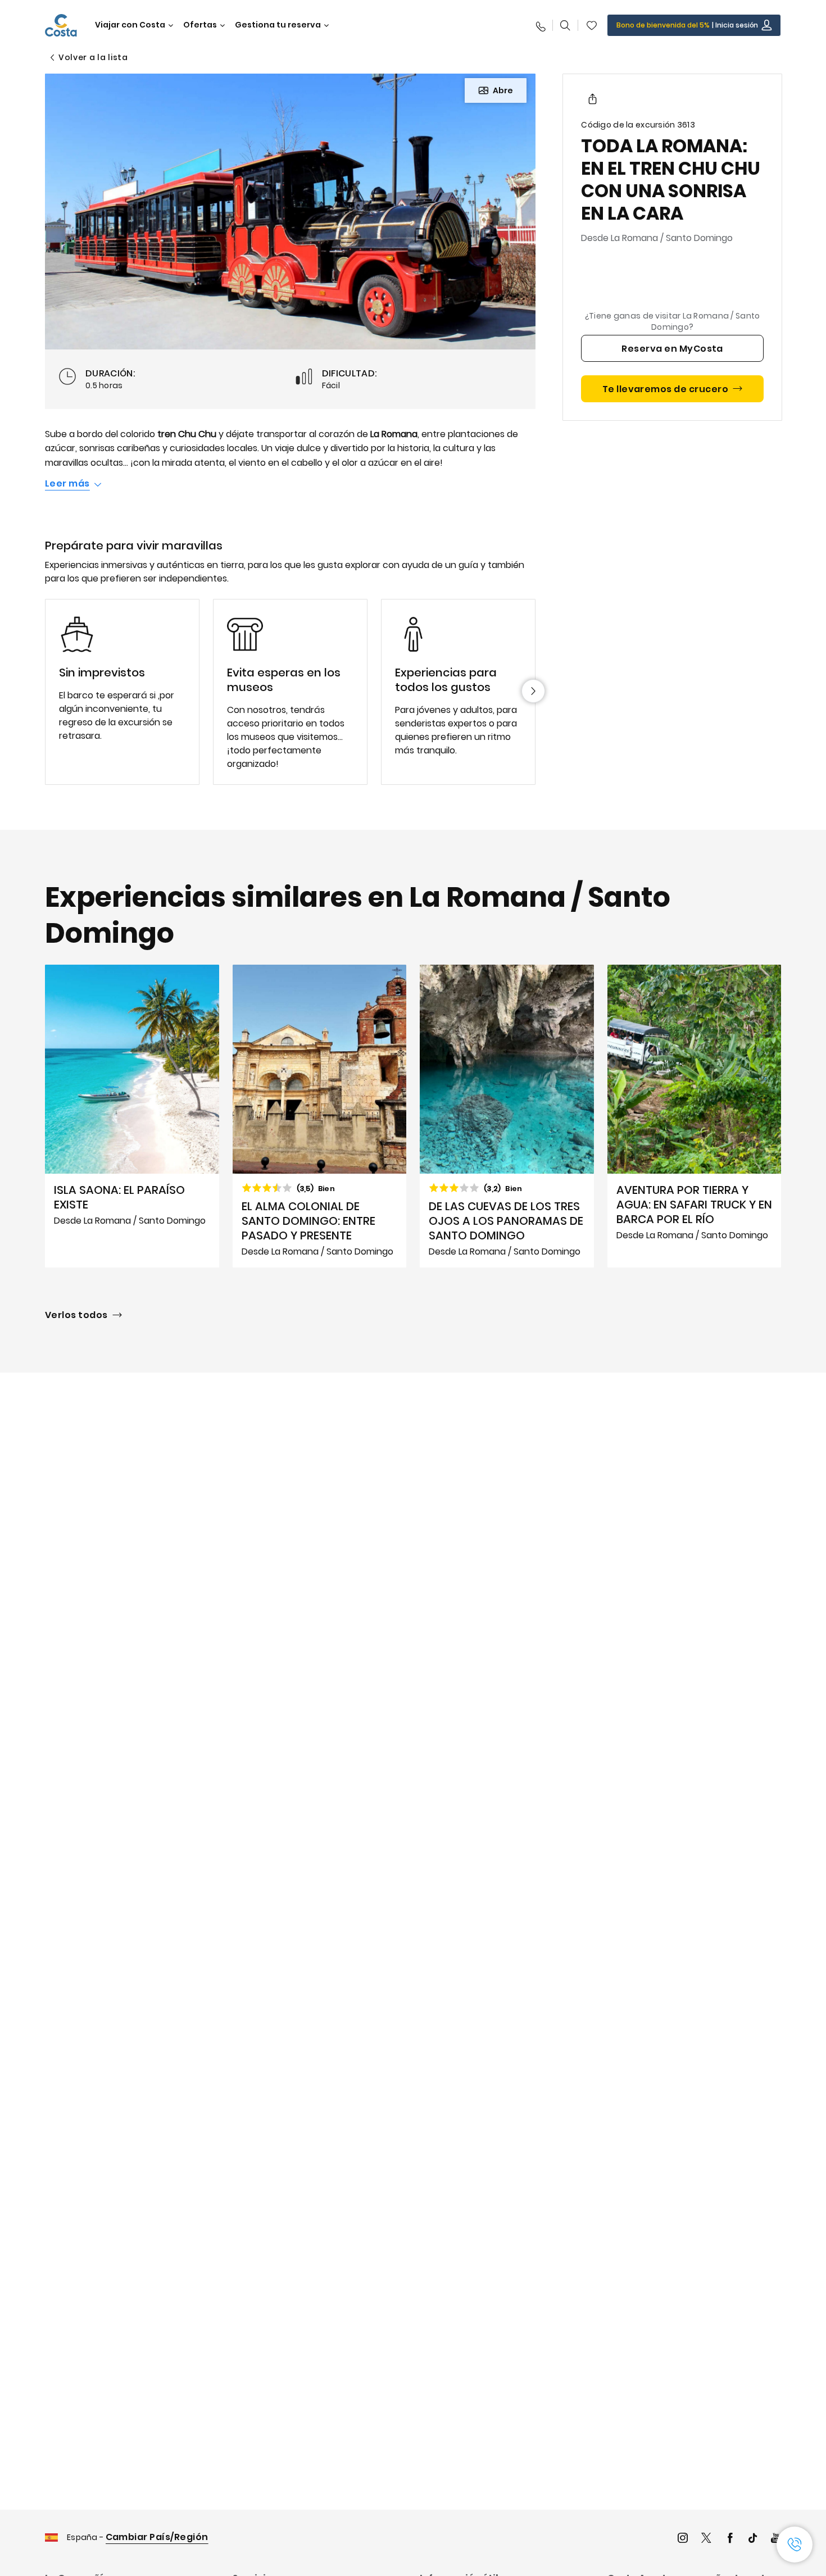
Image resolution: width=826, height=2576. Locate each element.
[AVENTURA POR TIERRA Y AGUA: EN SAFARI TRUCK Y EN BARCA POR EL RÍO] (695, 1116)
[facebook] (730, 2539)
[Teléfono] (540, 25)
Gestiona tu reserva (278, 25)
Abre (503, 90)
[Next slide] (533, 691)
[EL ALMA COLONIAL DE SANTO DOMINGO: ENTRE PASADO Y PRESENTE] (320, 1116)
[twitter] (706, 2539)
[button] (592, 25)
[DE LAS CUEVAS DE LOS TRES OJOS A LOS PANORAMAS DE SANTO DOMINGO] (507, 1116)
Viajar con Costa (130, 25)
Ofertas (200, 25)
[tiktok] (753, 2539)
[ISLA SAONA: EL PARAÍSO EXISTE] (132, 1116)
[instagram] (683, 2539)
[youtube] (776, 2539)
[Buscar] (565, 25)
